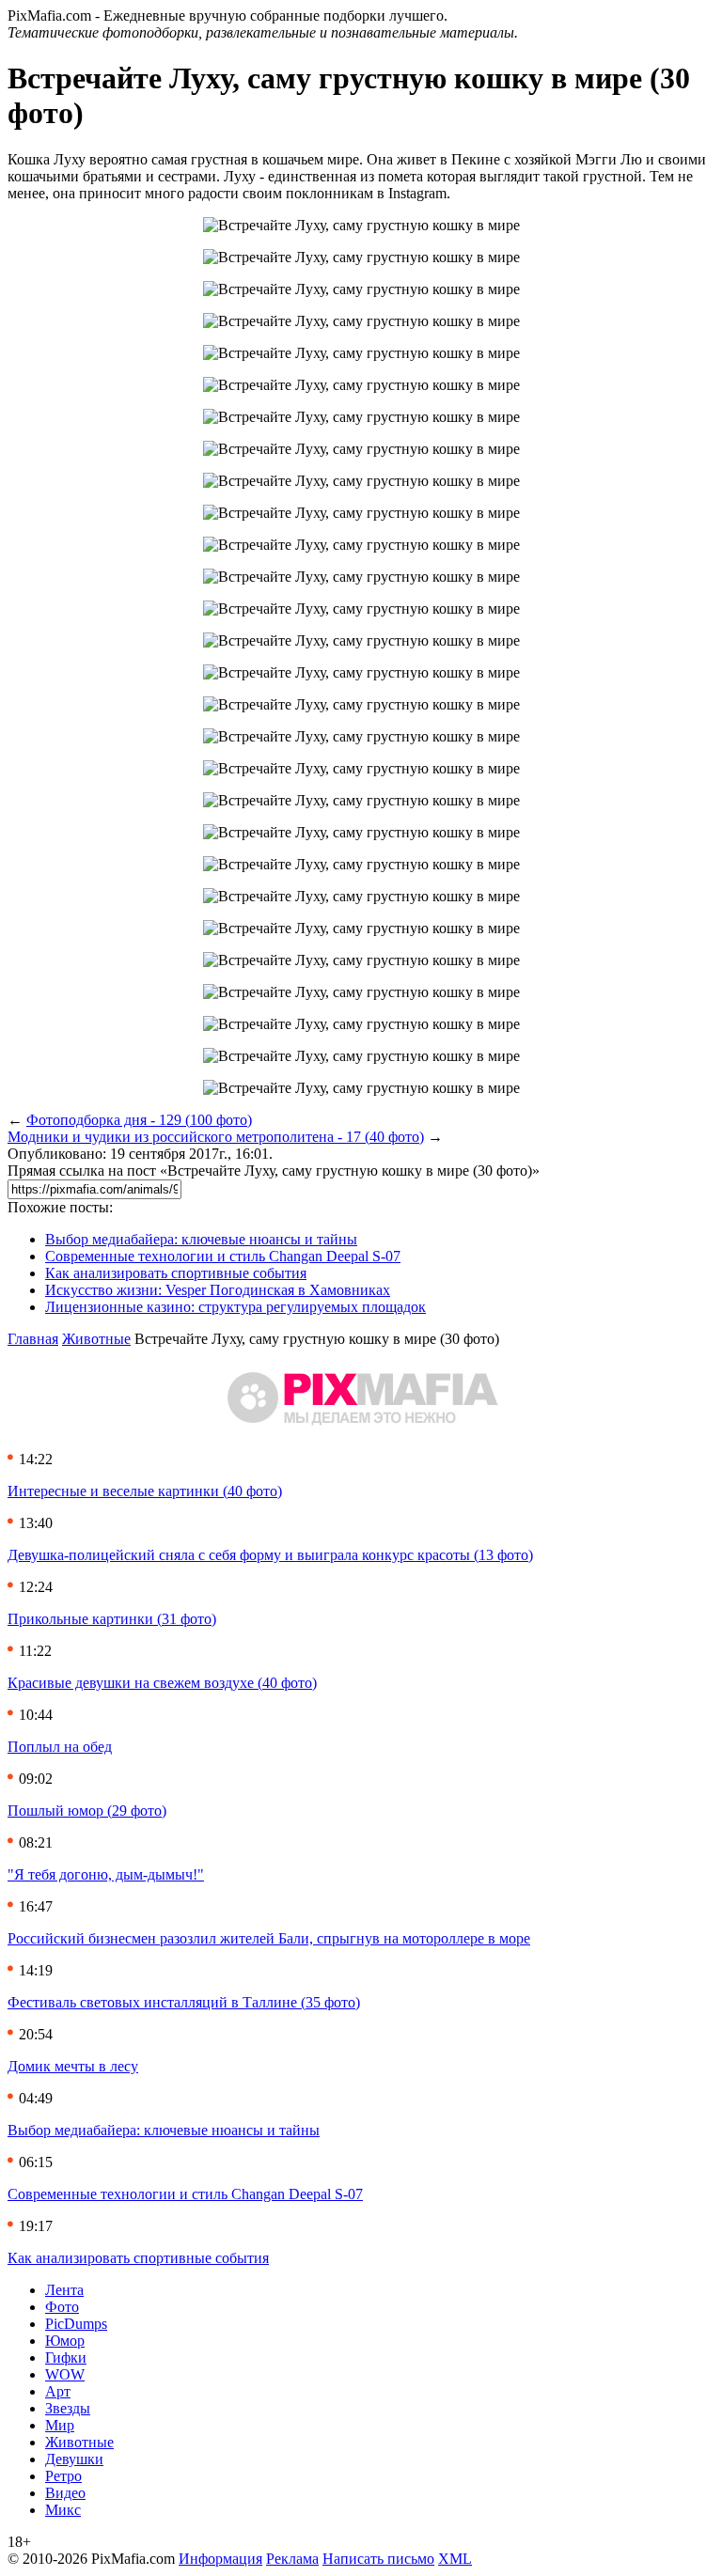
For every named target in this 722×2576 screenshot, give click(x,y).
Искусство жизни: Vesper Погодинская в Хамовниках (218, 1290)
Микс (63, 2510)
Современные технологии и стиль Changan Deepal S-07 (223, 1256)
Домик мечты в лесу (73, 2066)
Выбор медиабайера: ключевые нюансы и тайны (201, 1239)
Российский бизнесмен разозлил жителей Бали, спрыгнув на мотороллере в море (269, 1938)
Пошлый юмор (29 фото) (87, 1811)
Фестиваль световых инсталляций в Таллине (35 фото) (184, 2002)
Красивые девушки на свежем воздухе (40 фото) (162, 1683)
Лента (64, 2290)
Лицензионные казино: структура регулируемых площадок (235, 1307)
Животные (96, 1339)
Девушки (74, 2459)
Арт (58, 2391)
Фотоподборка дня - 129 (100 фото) (139, 1120)
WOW (65, 2374)
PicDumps (76, 2324)
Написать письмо (378, 2559)
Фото (62, 2307)
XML (455, 2559)
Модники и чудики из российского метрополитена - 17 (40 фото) (216, 1137)
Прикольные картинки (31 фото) (112, 1619)
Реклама (292, 2559)
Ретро (63, 2476)
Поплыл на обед (60, 1747)
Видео (65, 2493)
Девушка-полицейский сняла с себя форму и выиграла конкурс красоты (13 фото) (270, 1555)
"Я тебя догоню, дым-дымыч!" (106, 1874)
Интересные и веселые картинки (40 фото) (145, 1491)
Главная (33, 1339)
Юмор (65, 2341)
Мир (60, 2425)
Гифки (66, 2357)
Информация (220, 2559)
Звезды (68, 2408)
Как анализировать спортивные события (176, 1273)
